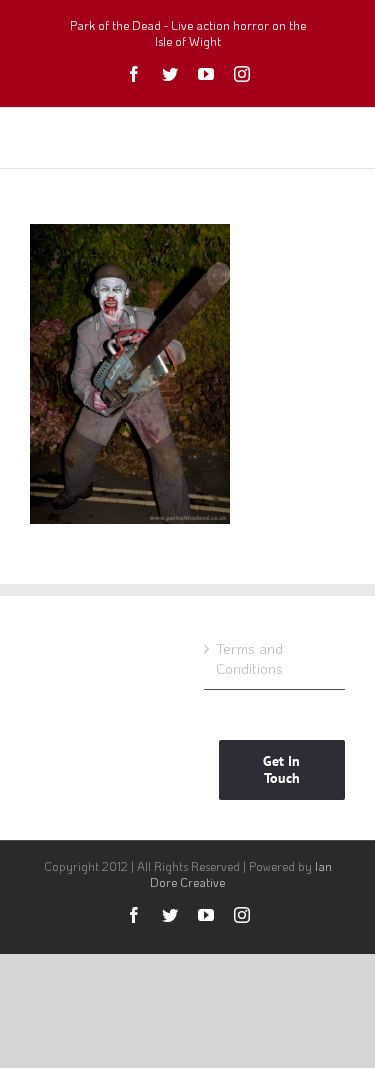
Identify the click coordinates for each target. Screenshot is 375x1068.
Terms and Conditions (249, 658)
